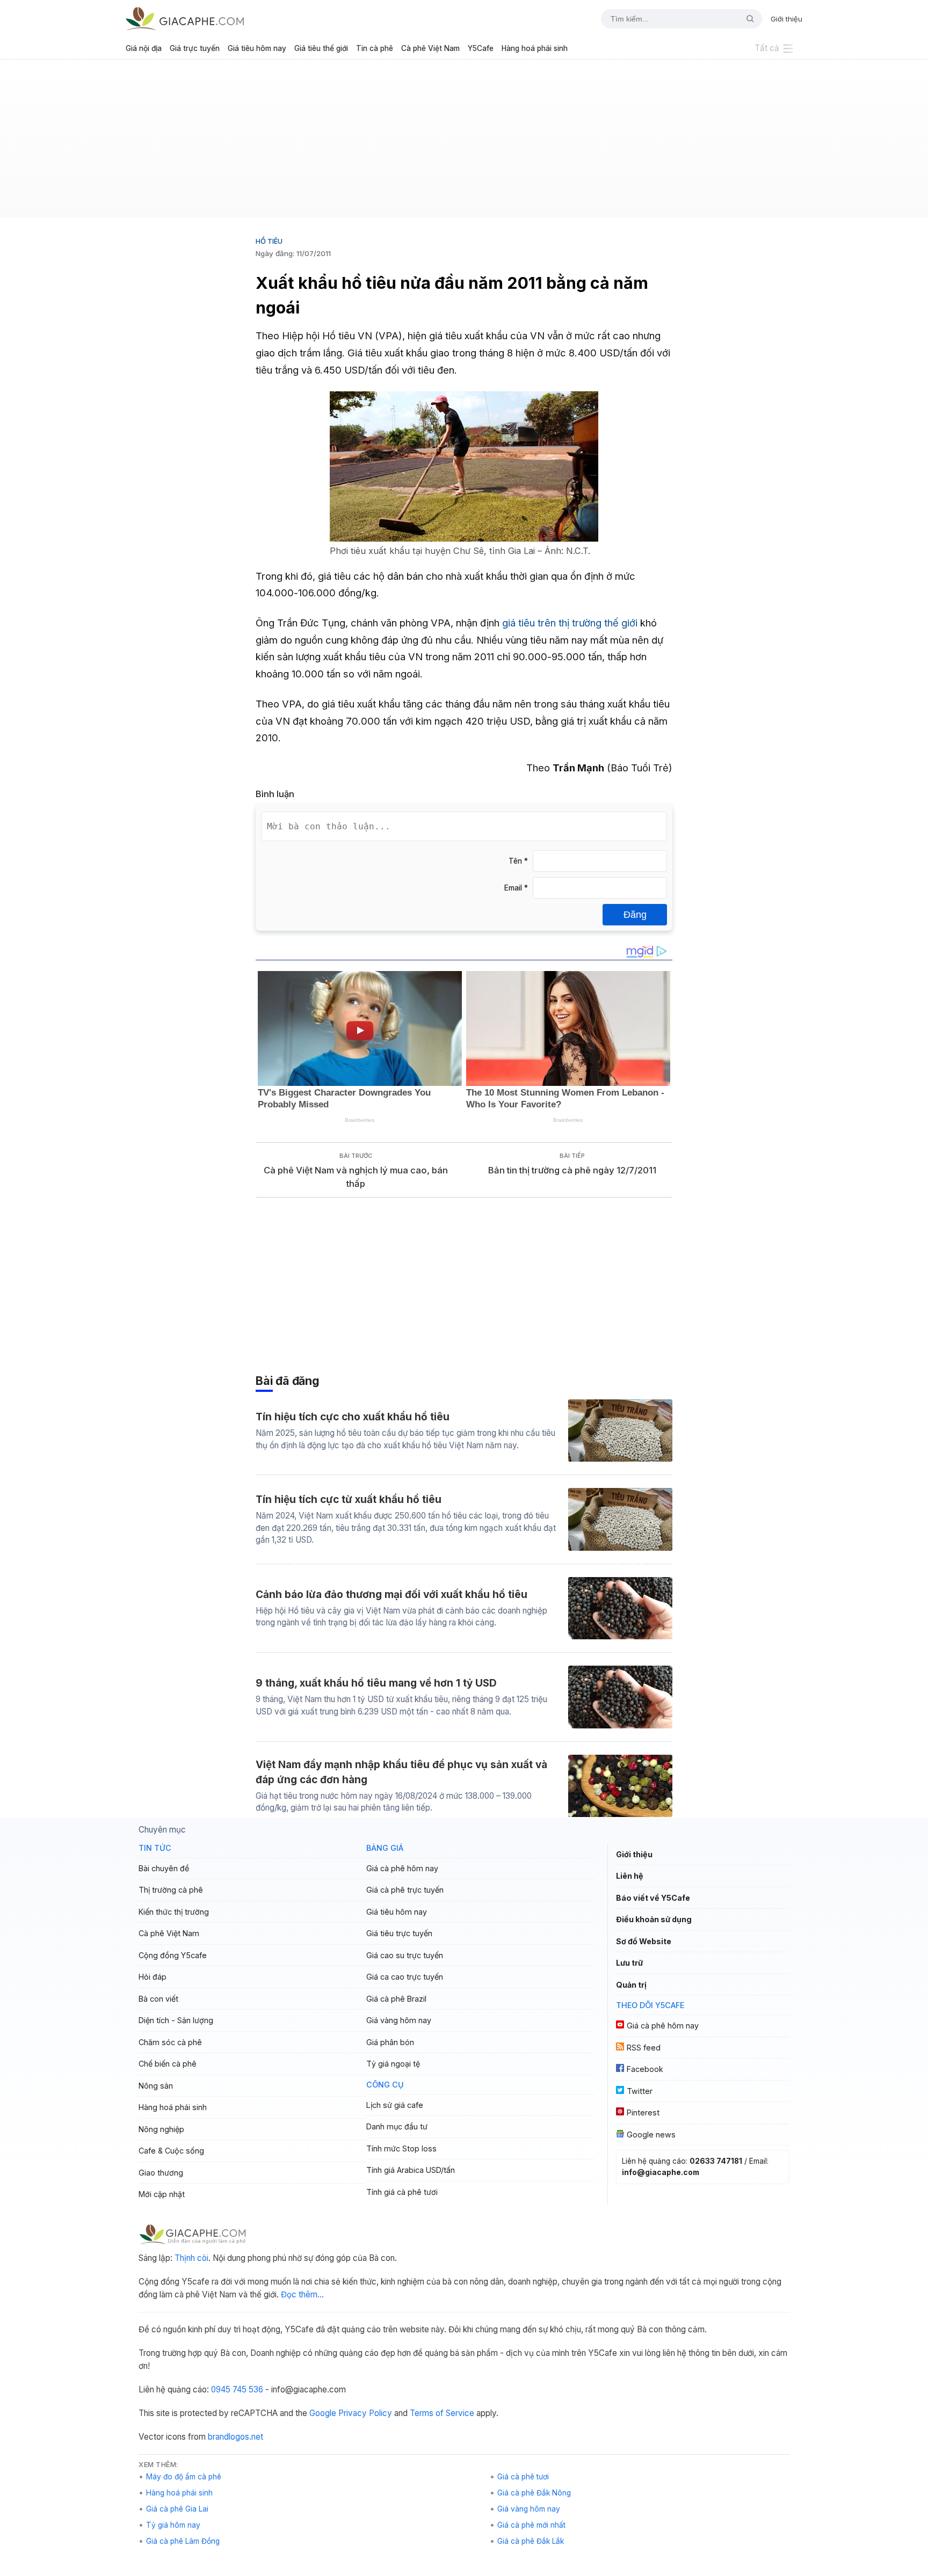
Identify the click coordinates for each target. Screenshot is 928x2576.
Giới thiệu (786, 19)
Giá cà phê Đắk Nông (534, 2493)
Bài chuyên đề (164, 1868)
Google (323, 2413)
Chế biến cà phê (168, 2064)
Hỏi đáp (153, 1977)
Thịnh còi (191, 2258)
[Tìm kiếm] (746, 19)
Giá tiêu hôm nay (257, 48)
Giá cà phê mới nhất (531, 2525)
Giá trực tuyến (195, 48)
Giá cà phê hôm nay (402, 1868)
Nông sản (156, 2086)
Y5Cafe (481, 48)
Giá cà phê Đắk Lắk (531, 2541)
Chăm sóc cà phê (170, 2042)
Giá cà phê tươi (523, 2477)
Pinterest (643, 2112)
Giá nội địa (144, 48)
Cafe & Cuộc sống (171, 2151)
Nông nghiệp (161, 2129)
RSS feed (644, 2048)
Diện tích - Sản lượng (176, 2020)
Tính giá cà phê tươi (402, 2192)
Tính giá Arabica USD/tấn (411, 2170)
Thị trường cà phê (171, 1890)
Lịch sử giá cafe (395, 2105)
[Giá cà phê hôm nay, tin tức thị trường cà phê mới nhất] (185, 19)
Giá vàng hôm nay (399, 2020)
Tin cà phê (375, 48)
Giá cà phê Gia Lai (177, 2509)
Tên (518, 861)
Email (516, 888)
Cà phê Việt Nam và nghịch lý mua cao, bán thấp (356, 1177)
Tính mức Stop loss (401, 2148)
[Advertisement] (464, 143)
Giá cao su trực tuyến (405, 1955)
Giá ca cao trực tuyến (405, 1977)
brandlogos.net (235, 2437)
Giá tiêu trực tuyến (399, 1933)
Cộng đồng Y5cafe (173, 1955)
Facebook (645, 2069)
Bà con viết (158, 1999)
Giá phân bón (390, 2042)
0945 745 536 (237, 2389)
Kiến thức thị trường (174, 1912)
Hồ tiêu (269, 241)
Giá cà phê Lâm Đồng (183, 2541)
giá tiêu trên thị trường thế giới (570, 623)
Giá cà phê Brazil (396, 1999)
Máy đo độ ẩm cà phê (184, 2477)
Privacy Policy (365, 2413)
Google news (651, 2134)
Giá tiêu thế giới (321, 48)
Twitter (640, 2091)
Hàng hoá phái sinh (535, 48)
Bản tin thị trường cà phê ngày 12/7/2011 (572, 1170)
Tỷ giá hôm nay (173, 2525)
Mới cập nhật (162, 2194)
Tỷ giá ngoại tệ (393, 2064)
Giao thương (161, 2173)
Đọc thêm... (302, 2294)
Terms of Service (442, 2413)
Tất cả (767, 48)
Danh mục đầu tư (397, 2126)
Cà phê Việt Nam (430, 48)
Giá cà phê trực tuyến (405, 1890)
